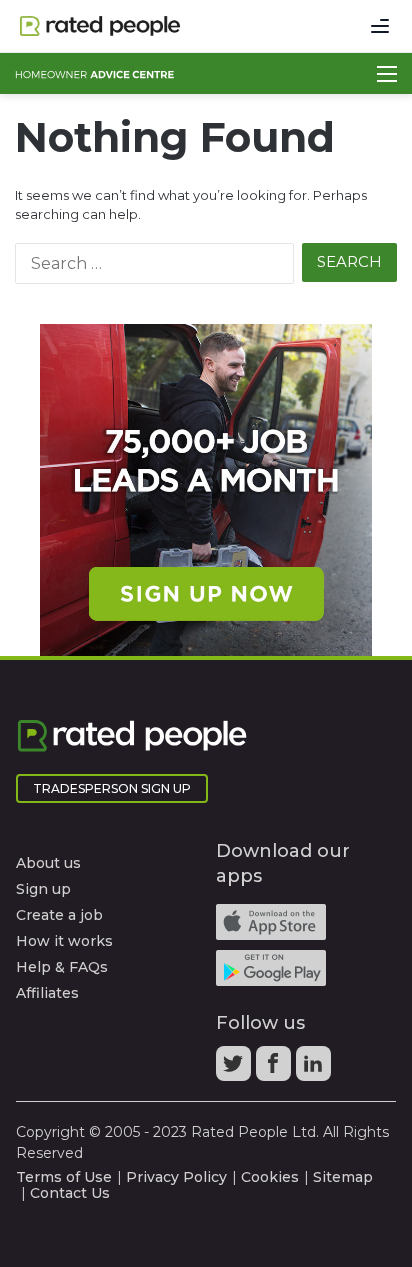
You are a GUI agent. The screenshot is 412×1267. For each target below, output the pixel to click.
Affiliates (47, 993)
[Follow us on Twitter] (236, 1070)
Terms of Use (64, 1177)
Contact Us (70, 1193)
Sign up (43, 889)
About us (48, 863)
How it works (64, 941)
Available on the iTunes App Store (271, 922)
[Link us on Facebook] (276, 1070)
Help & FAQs (62, 967)
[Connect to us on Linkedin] (316, 1070)
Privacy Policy (176, 1177)
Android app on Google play (271, 968)
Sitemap (343, 1177)
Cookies (270, 1177)
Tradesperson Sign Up (112, 788)
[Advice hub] (95, 73)
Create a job (59, 915)
